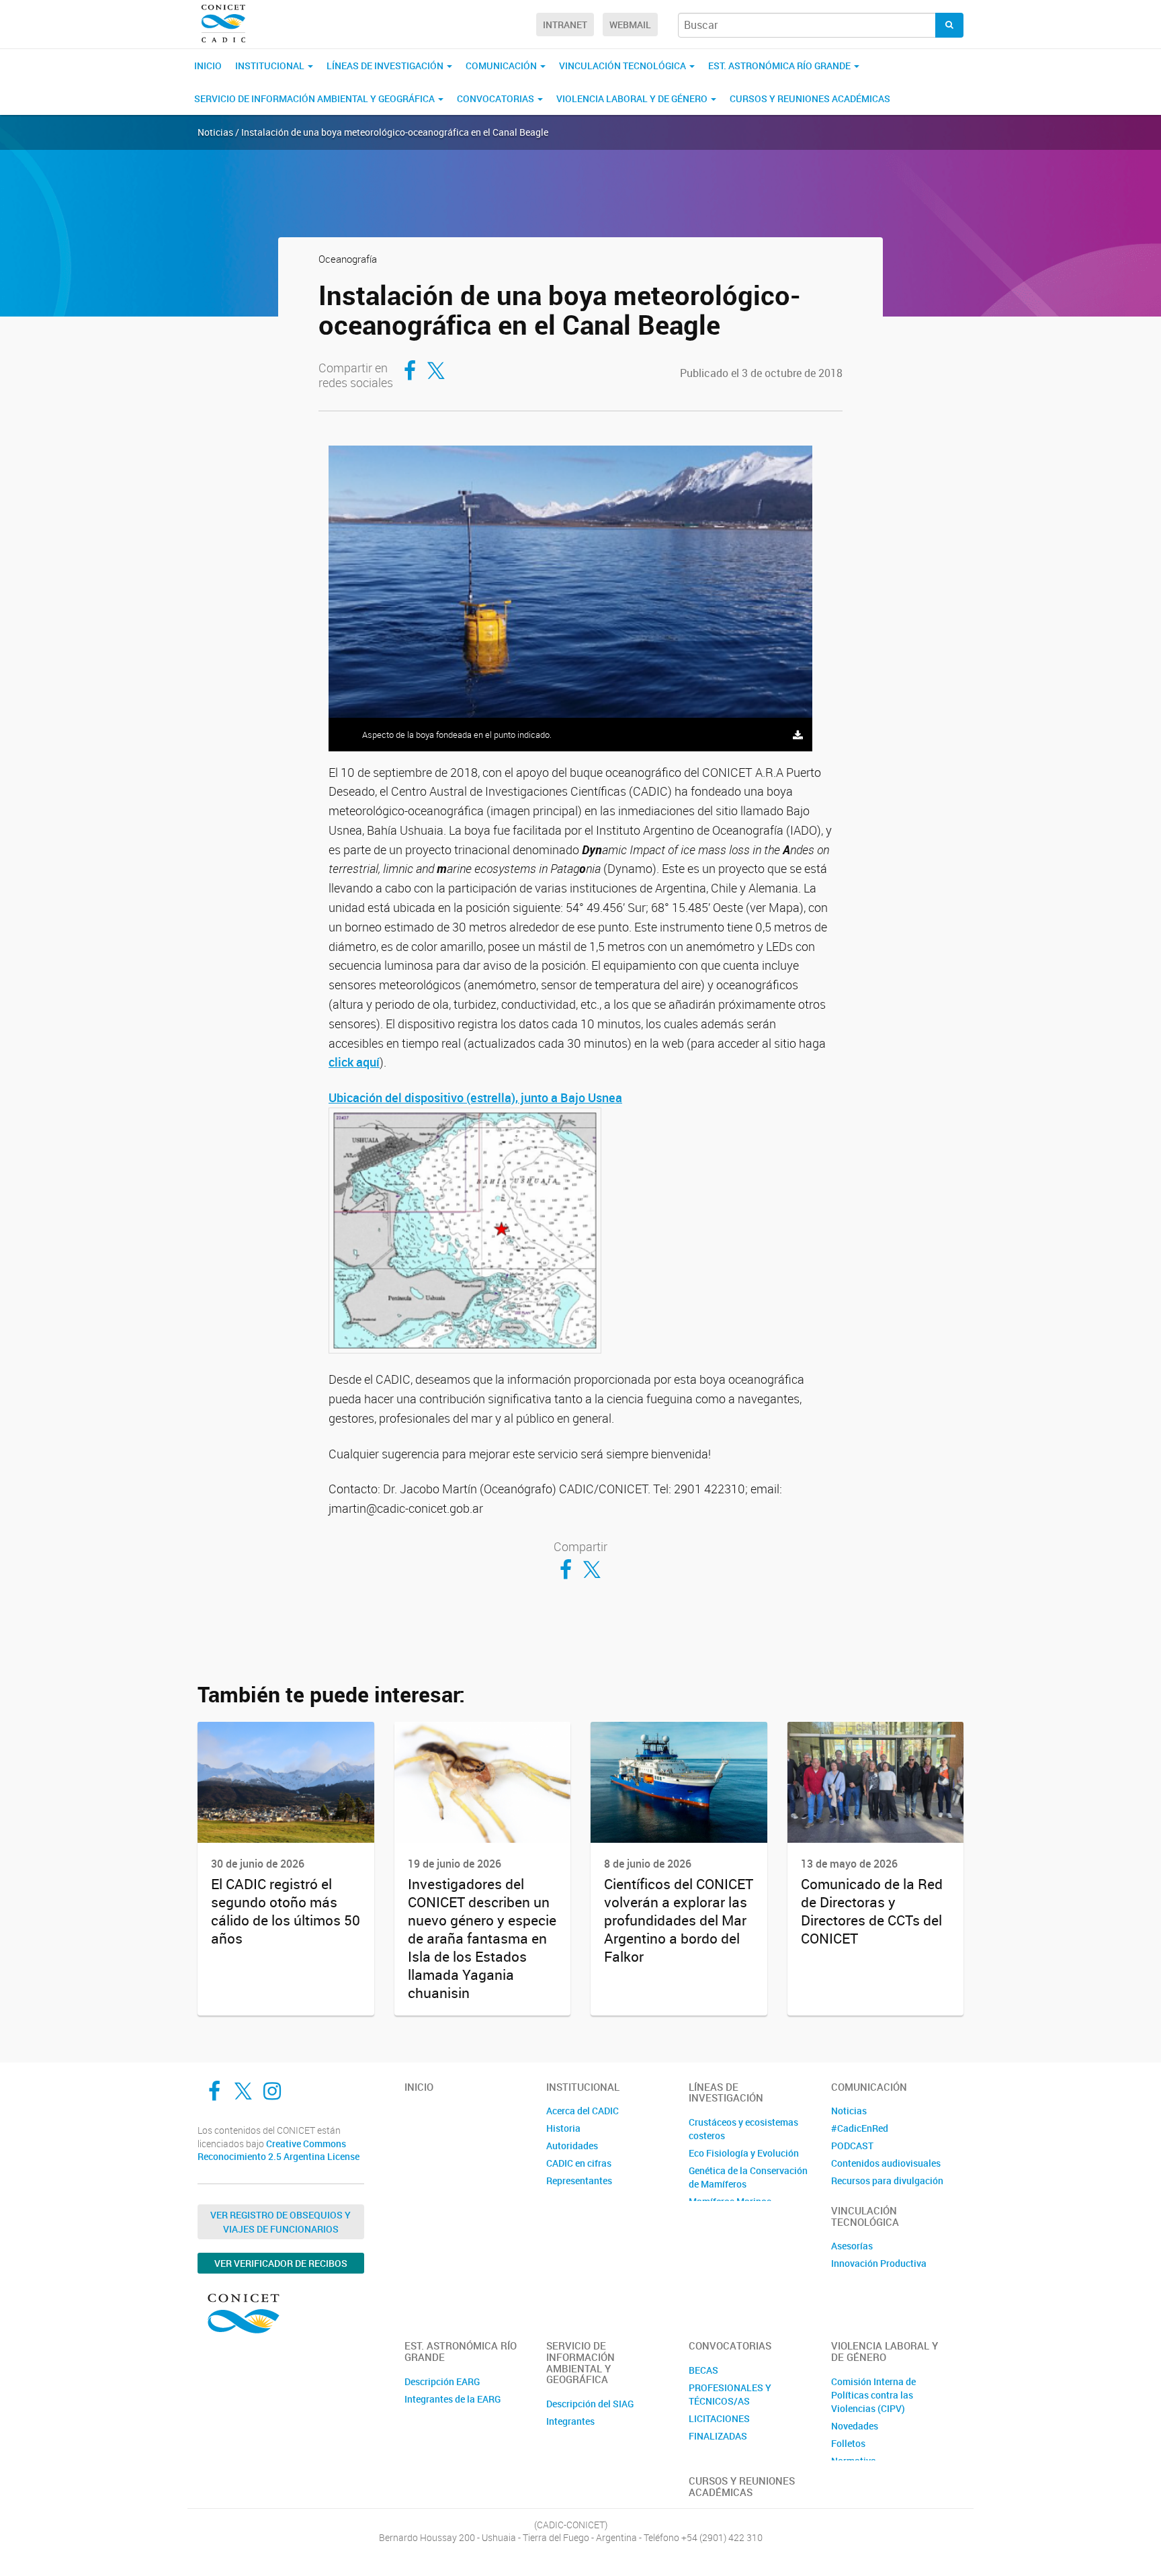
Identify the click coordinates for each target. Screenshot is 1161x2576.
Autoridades (572, 2146)
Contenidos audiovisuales (886, 2163)
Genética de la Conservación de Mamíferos (748, 2177)
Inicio (208, 66)
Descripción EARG (442, 2381)
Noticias (849, 2111)
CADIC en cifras (579, 2163)
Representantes (579, 2180)
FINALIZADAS (718, 2436)
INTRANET (565, 25)
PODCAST (852, 2146)
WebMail (630, 25)
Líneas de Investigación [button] (386, 66)
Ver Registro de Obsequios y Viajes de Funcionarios (281, 2222)
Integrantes (570, 2421)
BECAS (703, 2370)
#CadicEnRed (860, 2128)
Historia (563, 2128)
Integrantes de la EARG (453, 2399)
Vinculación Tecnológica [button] (623, 66)
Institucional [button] (271, 66)
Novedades (855, 2426)
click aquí (354, 1062)
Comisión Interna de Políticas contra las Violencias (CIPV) (873, 2395)
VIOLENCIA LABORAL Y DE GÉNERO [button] (633, 98)
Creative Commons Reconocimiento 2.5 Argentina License (278, 2150)
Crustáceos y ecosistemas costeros (743, 2129)
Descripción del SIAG (590, 2404)
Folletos (848, 2443)
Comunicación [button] (502, 66)
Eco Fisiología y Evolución (744, 2153)
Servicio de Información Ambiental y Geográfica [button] (315, 98)
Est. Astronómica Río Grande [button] (780, 66)
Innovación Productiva (879, 2263)
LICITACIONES (719, 2418)
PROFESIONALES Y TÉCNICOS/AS (730, 2394)
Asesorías (852, 2246)
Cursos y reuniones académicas (810, 98)
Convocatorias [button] (497, 98)
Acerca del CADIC (583, 2111)
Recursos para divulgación (887, 2180)
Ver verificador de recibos (281, 2263)
